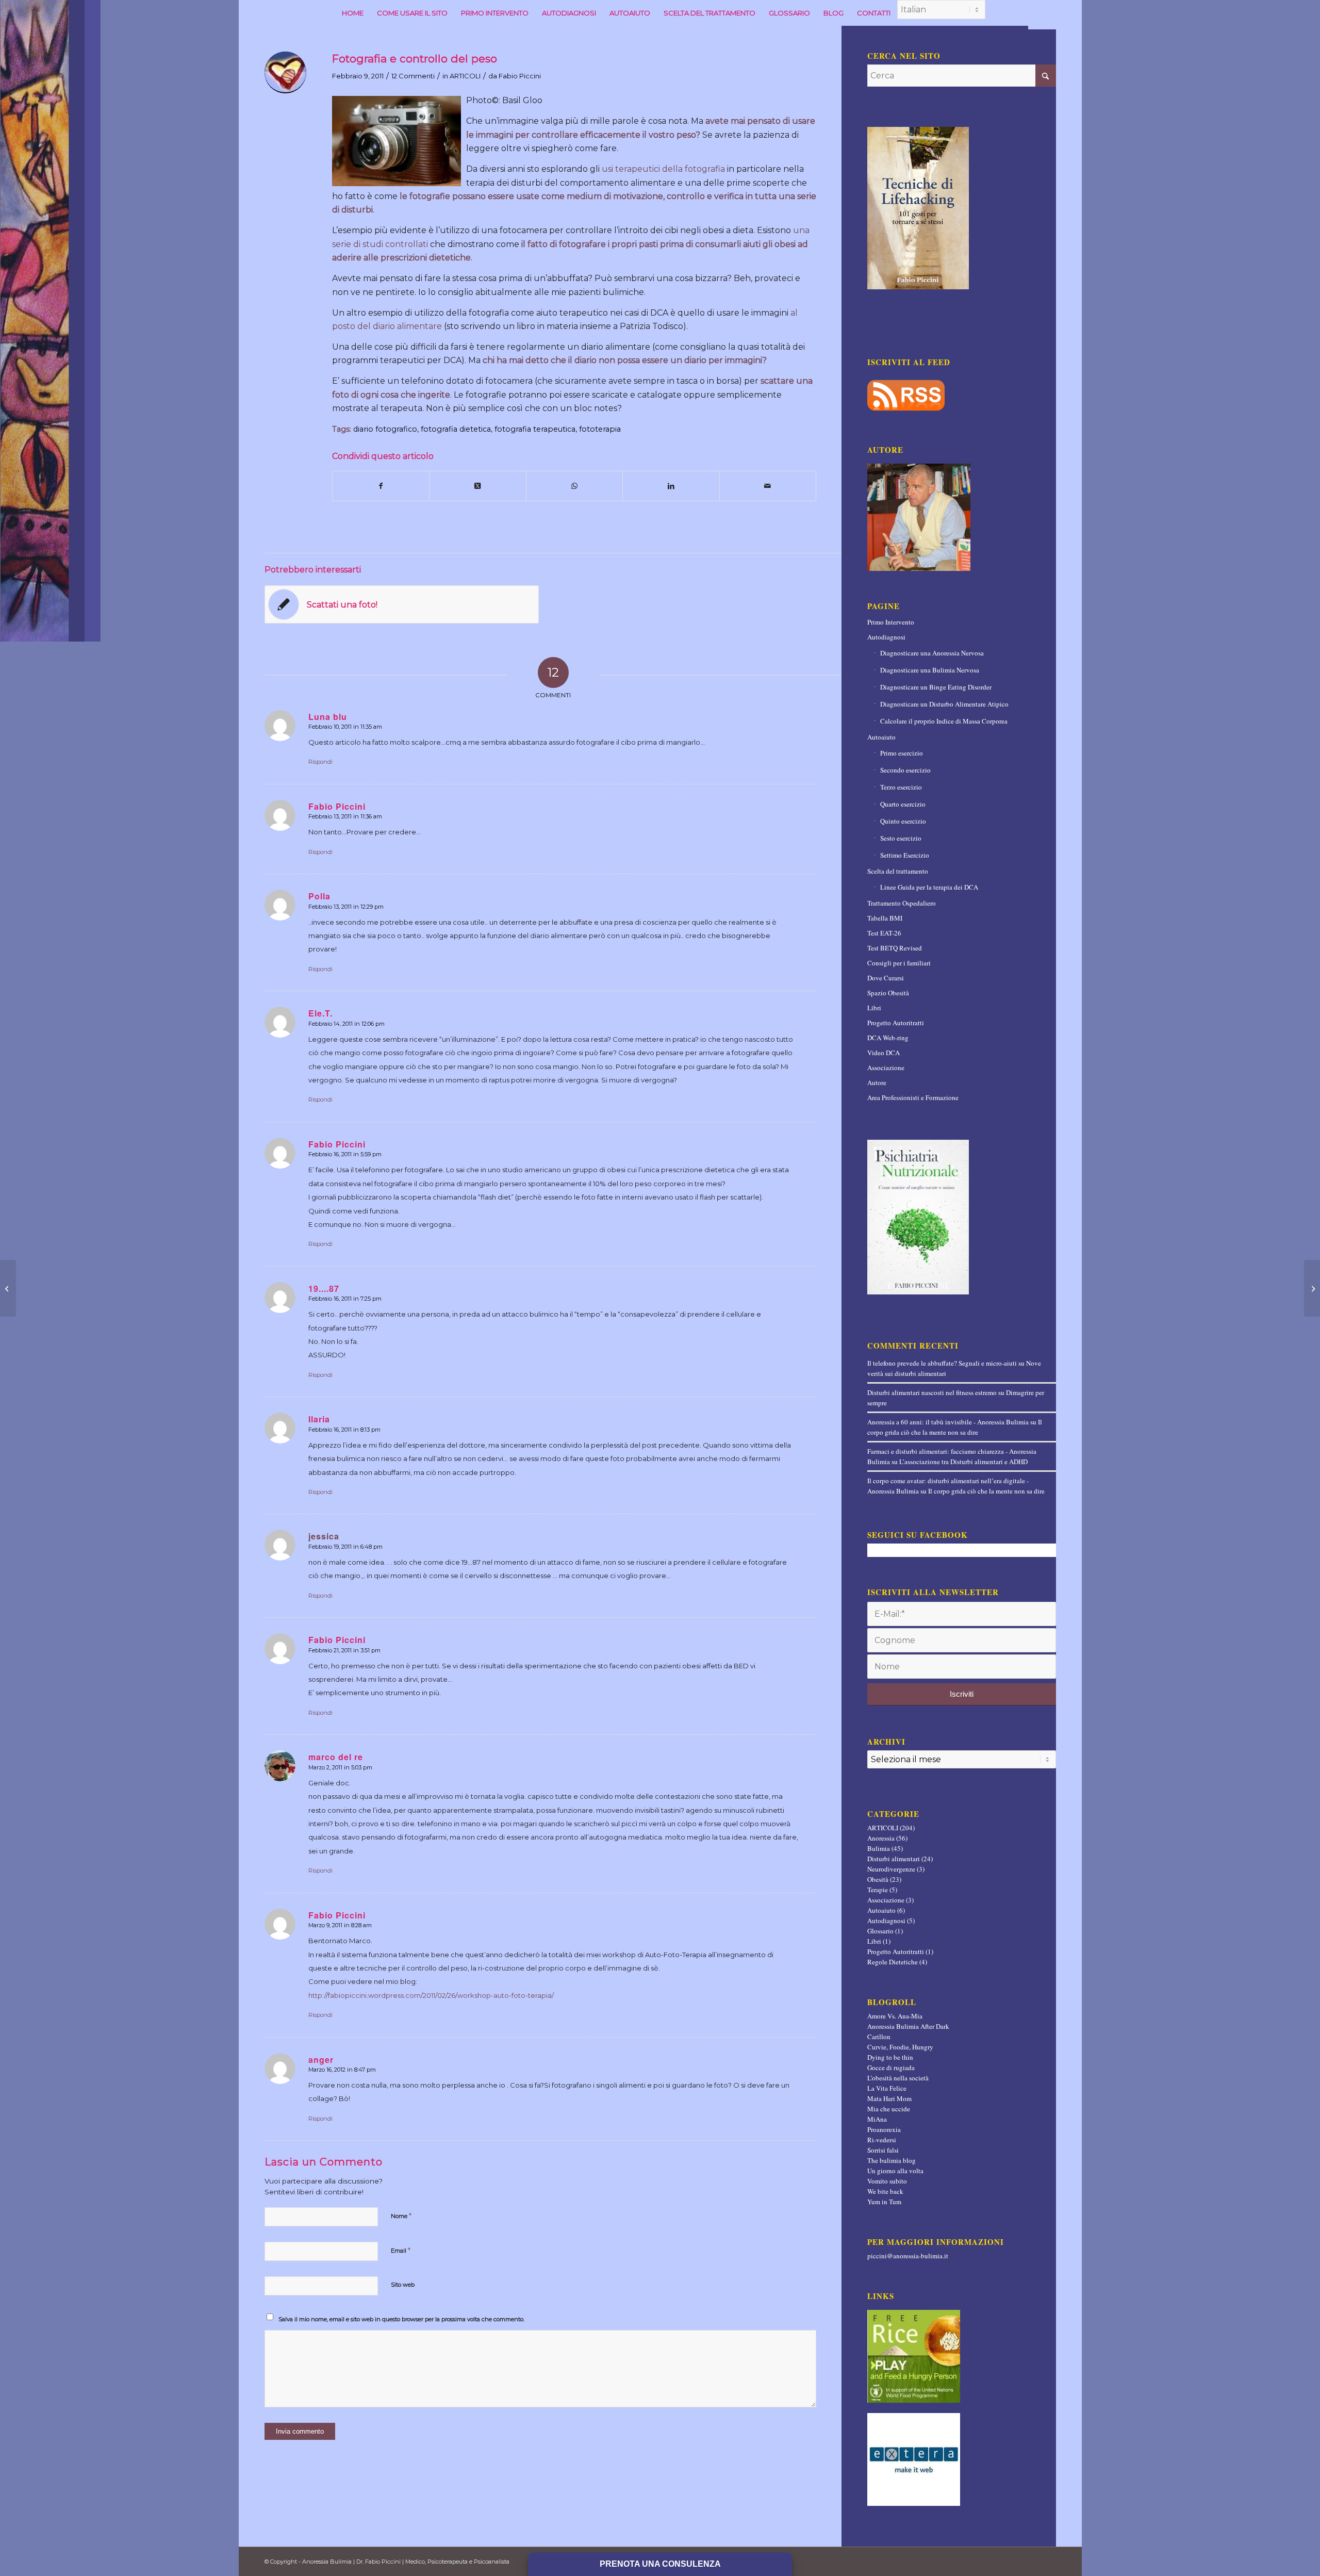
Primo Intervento (891, 622)
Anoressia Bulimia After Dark (908, 2026)
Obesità (878, 1879)
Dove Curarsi (886, 978)
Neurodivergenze (891, 1869)
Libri (874, 1008)
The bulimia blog (892, 2160)
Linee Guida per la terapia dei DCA (929, 887)
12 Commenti (413, 76)
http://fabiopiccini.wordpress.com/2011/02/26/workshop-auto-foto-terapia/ (431, 1995)
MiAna (877, 2119)
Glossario (880, 1931)
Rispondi (320, 762)
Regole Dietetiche (893, 1962)
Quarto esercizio (903, 804)
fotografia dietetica (456, 429)
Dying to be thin (890, 2057)
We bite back (885, 2191)
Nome (401, 2216)
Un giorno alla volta (895, 2171)
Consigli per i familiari (899, 963)
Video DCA (884, 1053)
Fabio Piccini (520, 76)
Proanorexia (884, 2129)
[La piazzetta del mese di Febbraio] (8, 1288)
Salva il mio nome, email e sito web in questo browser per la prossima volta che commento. (401, 2319)
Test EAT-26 (884, 933)
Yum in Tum (884, 2202)
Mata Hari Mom (889, 2098)
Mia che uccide (889, 2109)
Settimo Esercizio (905, 855)
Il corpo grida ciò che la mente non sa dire (986, 1491)
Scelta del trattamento (898, 871)
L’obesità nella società (898, 2078)
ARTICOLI (465, 76)
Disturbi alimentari (894, 1859)
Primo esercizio (902, 753)
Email (401, 2250)
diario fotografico (385, 429)
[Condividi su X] (478, 486)
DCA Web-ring (888, 1038)
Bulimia (879, 1848)
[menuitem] (353, 13)
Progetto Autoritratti (896, 1023)
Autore (877, 1082)
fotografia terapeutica (535, 429)
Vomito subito (887, 2181)
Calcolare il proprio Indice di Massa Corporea (944, 721)
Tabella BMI (885, 918)
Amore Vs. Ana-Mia (895, 2016)
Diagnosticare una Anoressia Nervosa (932, 653)
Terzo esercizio (901, 787)
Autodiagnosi (886, 637)
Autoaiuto (881, 737)
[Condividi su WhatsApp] (575, 486)
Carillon (879, 2037)
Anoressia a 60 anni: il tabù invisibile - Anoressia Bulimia (948, 1422)
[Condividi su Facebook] (381, 486)
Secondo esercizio (905, 770)
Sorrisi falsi (883, 2150)
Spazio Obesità (888, 993)
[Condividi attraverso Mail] (768, 486)
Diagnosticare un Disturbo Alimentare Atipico (944, 704)
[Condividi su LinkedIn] (671, 486)
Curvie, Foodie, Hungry (900, 2047)
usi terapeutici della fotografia (664, 169)
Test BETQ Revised (895, 948)
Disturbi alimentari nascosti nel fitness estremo (932, 1392)
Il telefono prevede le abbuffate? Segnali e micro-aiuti (942, 1363)
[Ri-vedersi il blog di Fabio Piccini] (399, 140)
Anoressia (881, 1838)
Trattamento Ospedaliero (902, 903)
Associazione (886, 1068)
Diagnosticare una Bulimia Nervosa (930, 670)
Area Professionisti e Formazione (913, 1097)
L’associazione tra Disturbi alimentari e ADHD (963, 1462)
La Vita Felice (887, 2088)
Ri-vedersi (882, 2140)
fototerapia (600, 429)
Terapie (878, 1890)
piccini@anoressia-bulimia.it (908, 2256)
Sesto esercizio (901, 838)
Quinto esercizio (903, 821)
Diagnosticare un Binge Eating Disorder (936, 687)
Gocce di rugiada (891, 2068)
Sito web (403, 2285)
